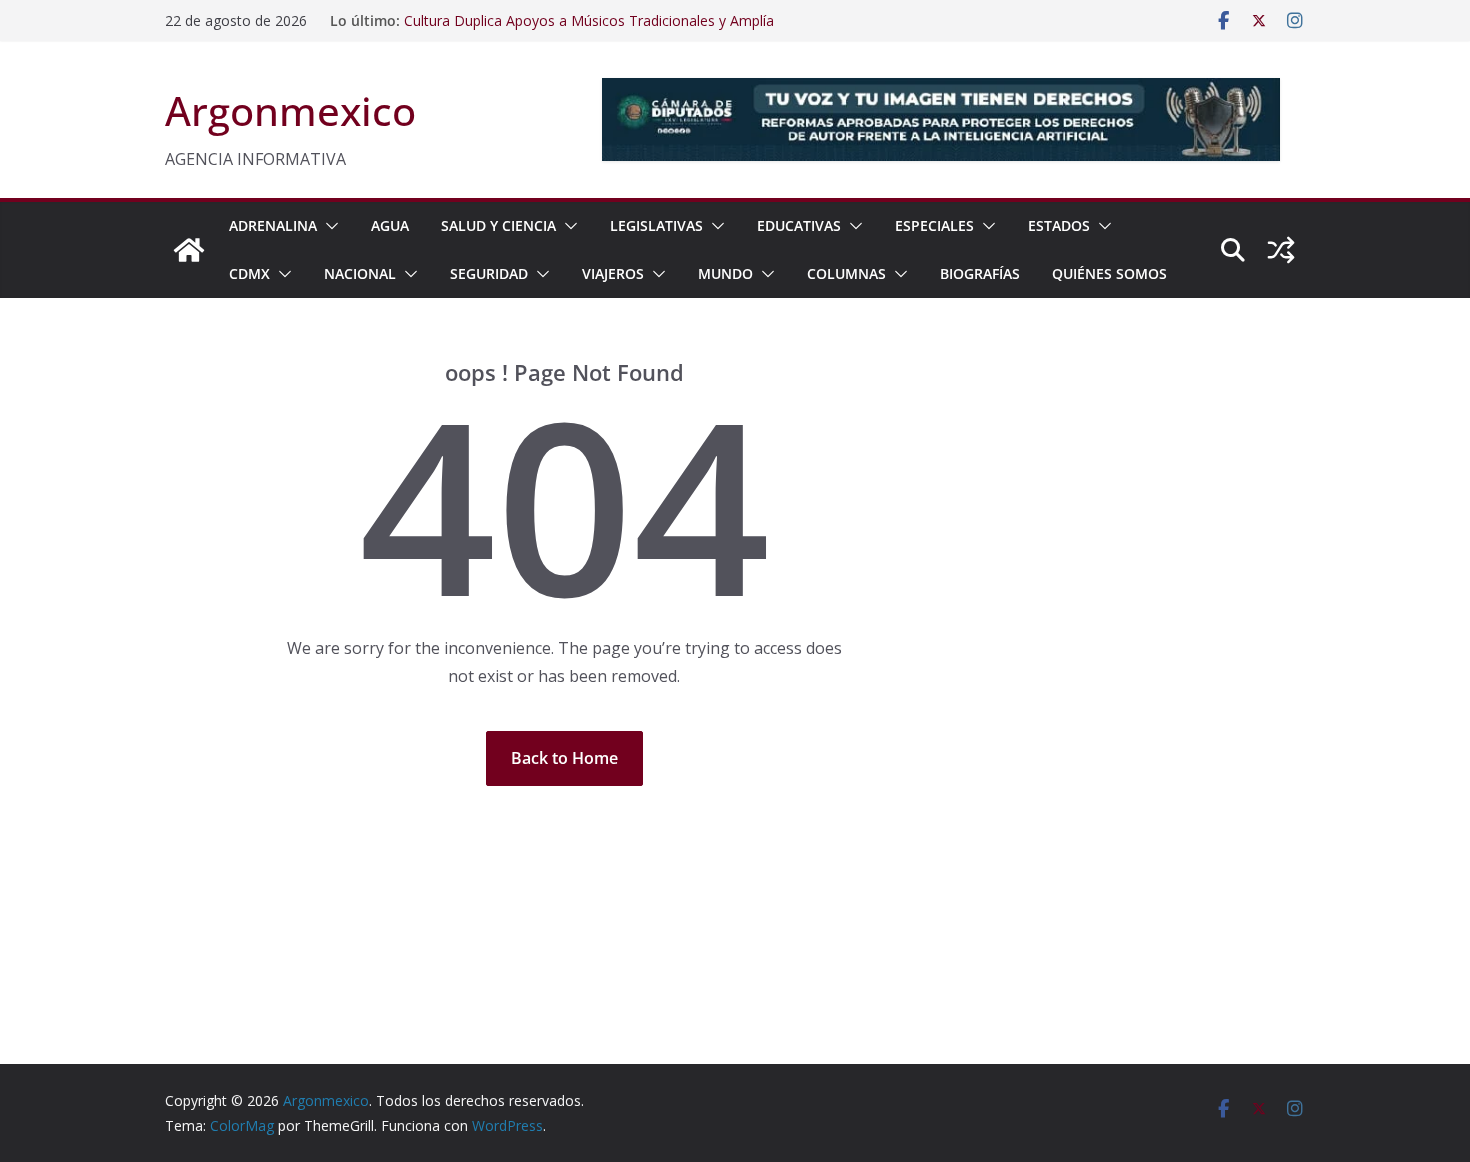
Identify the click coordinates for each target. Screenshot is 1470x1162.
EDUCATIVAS (799, 225)
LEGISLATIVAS (656, 225)
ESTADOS (1059, 225)
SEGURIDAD (489, 273)
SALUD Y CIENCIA (498, 225)
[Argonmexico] (189, 250)
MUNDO (725, 273)
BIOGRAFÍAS (980, 273)
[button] (328, 226)
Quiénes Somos (1109, 273)
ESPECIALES (934, 225)
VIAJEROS (613, 273)
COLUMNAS (846, 273)
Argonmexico (290, 110)
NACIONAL (360, 273)
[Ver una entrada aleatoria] (1281, 250)
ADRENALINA (273, 225)
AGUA (390, 225)
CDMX (249, 273)
